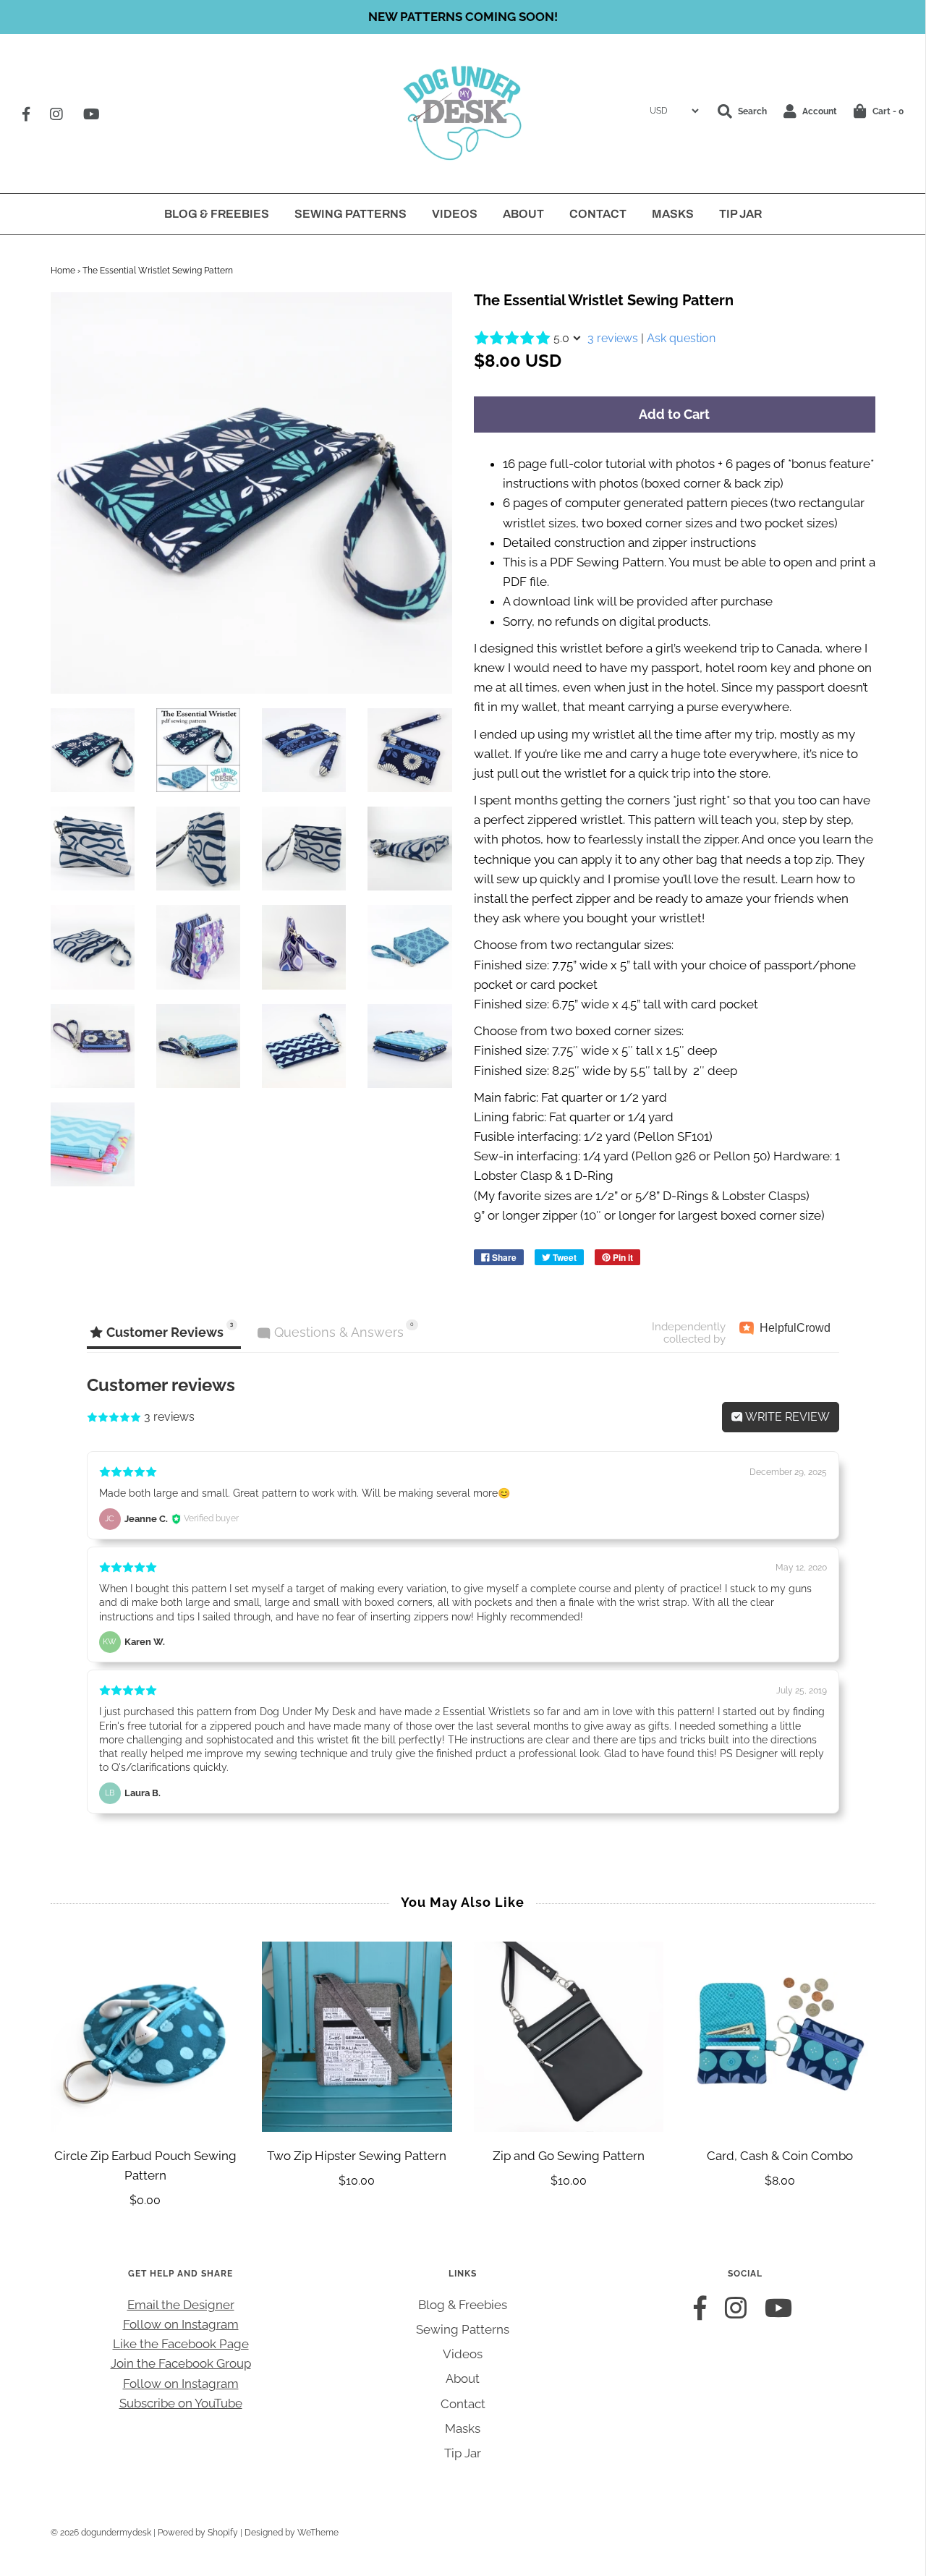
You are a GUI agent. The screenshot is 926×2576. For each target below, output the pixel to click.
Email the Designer (181, 2305)
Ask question (681, 338)
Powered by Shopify (198, 2533)
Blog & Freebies (217, 214)
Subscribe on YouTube (181, 2403)
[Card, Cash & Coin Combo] (780, 2037)
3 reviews (613, 338)
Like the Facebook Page (181, 2344)
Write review (786, 1417)
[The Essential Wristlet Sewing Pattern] (93, 750)
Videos (455, 214)
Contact (598, 214)
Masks (673, 214)
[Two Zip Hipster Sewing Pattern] (357, 2037)
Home (63, 271)
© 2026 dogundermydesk (101, 2533)
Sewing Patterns (351, 214)
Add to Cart (674, 414)
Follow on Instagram (181, 2324)
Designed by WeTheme (292, 2533)
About (523, 214)
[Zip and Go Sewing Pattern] (569, 2037)
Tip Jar (740, 214)
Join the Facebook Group (181, 2363)
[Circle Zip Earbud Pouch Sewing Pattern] (146, 2037)
